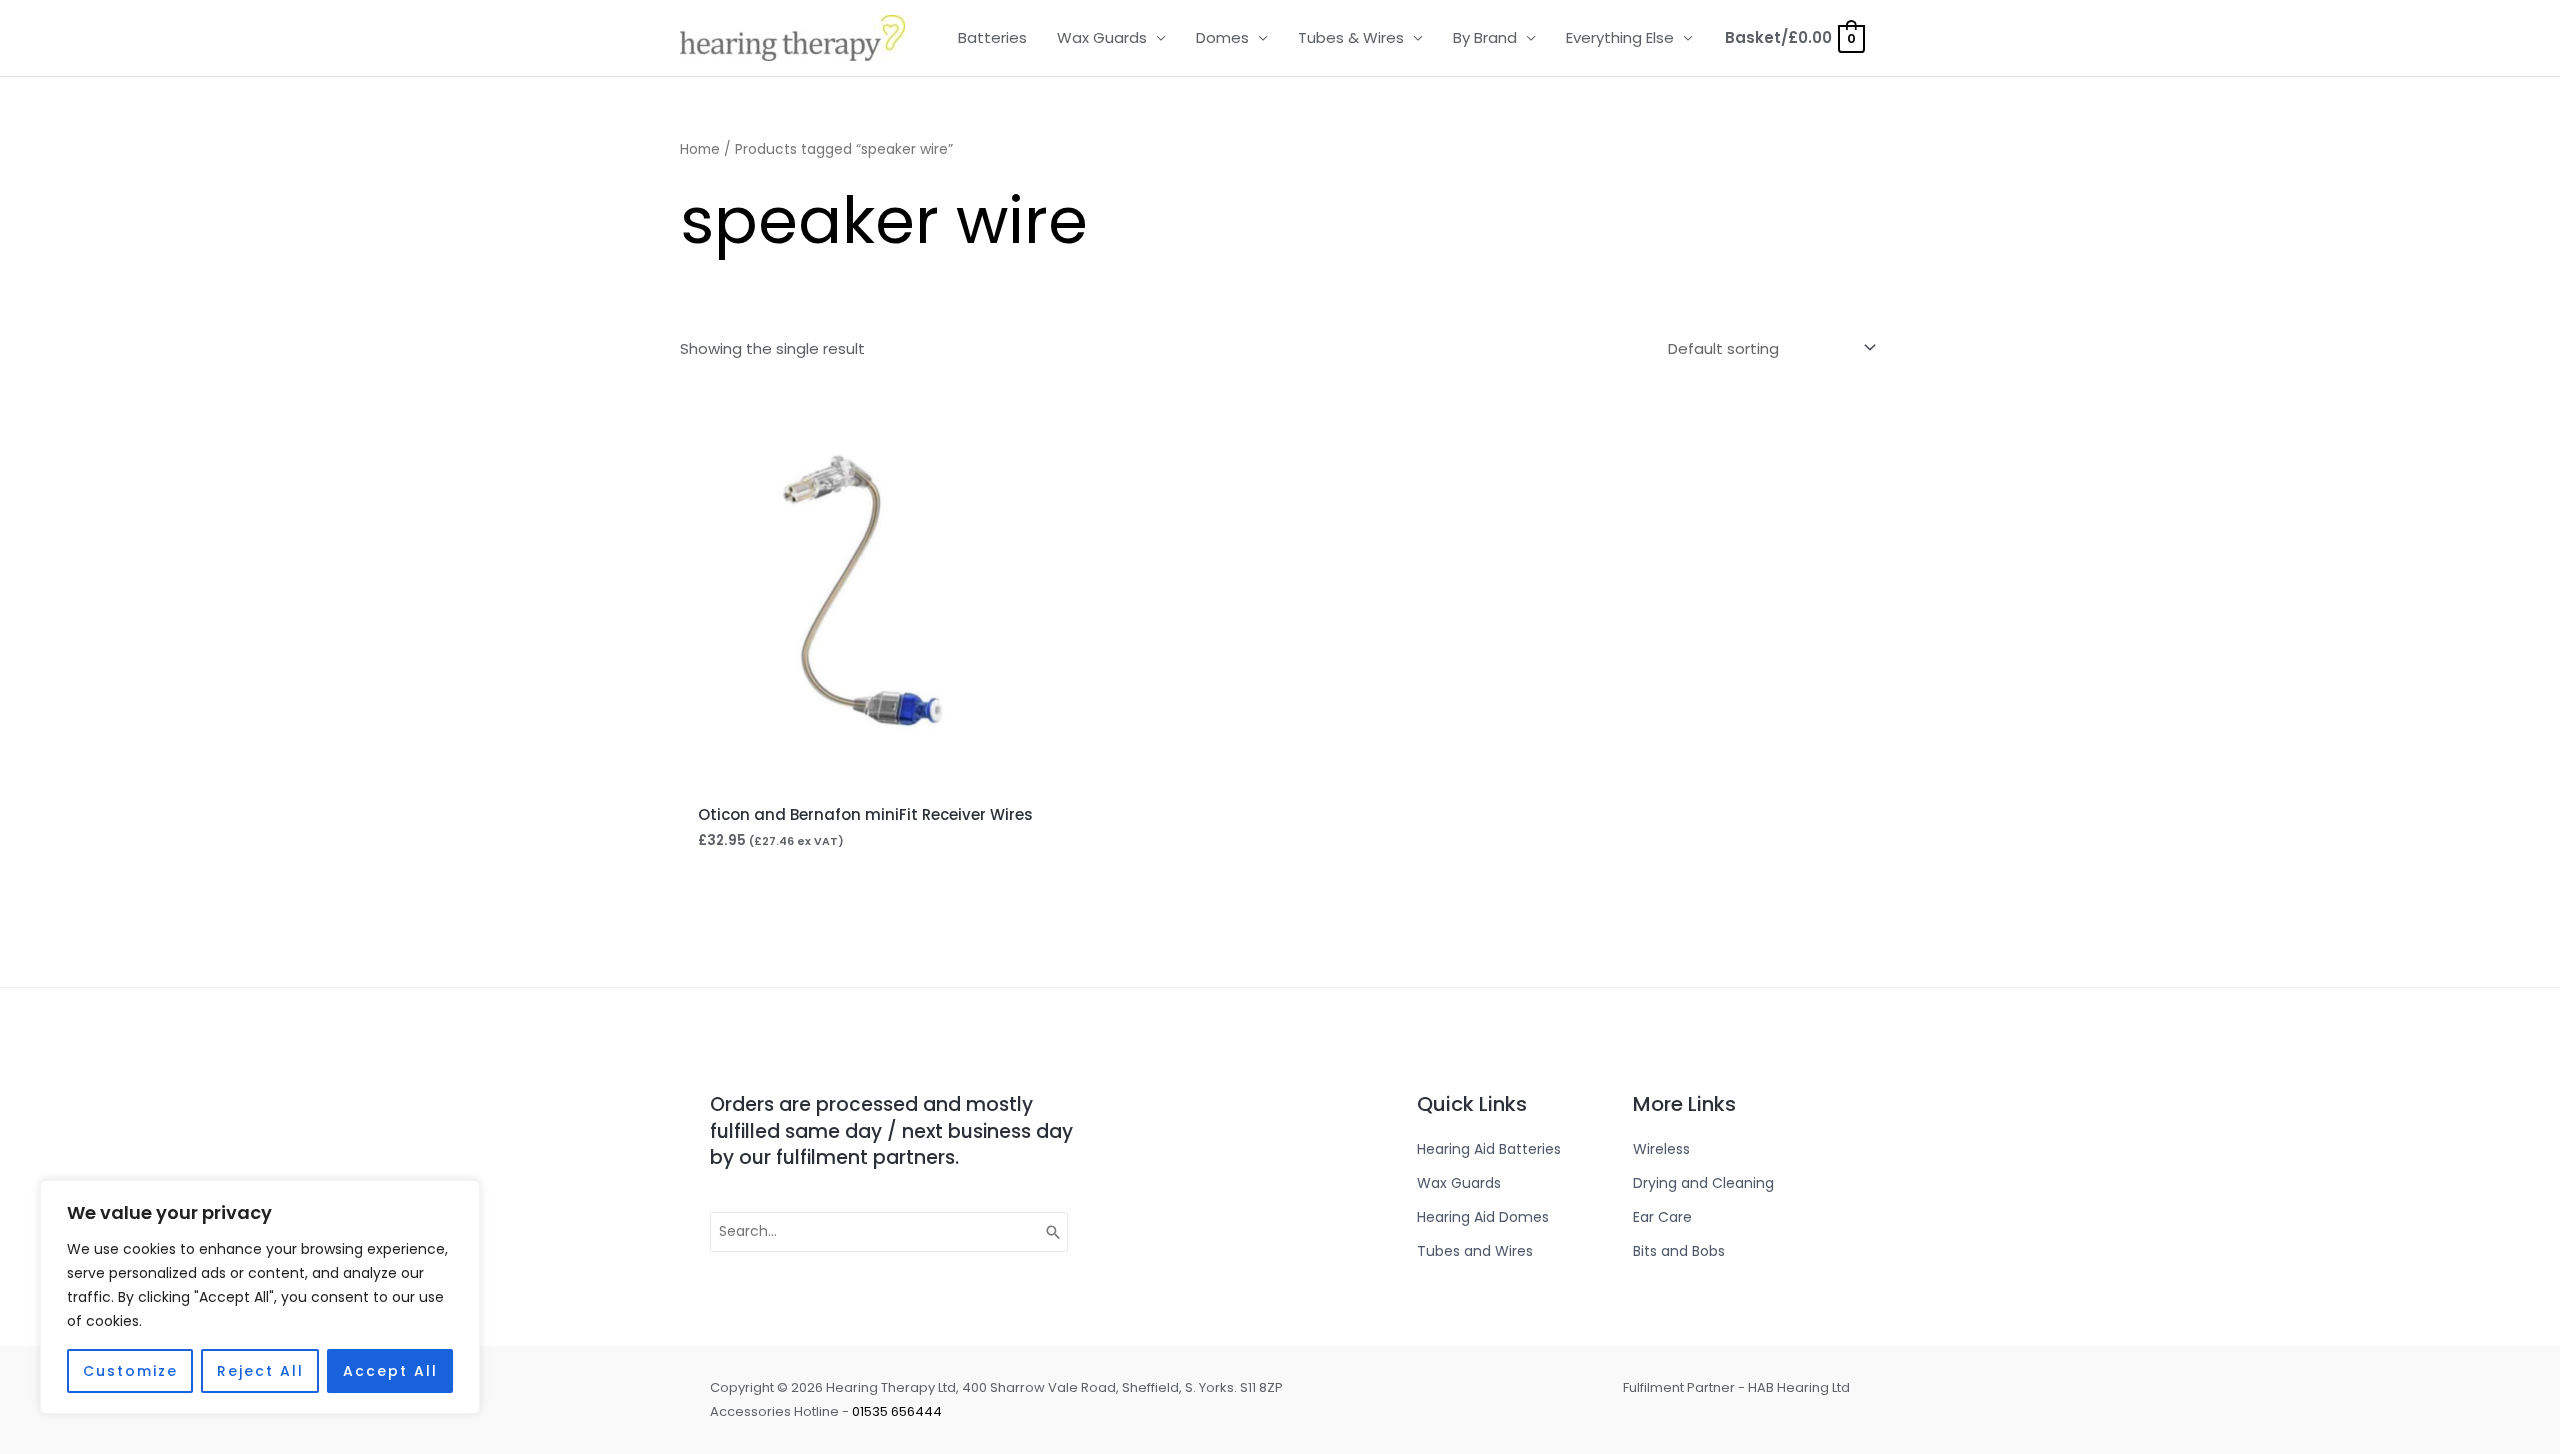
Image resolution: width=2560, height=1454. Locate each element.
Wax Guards (1102, 37)
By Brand (1485, 37)
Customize (130, 1371)
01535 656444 (897, 1411)
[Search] (1054, 1232)
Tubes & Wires (1351, 37)
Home (700, 149)
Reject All (260, 1371)
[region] (260, 1297)
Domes (1222, 37)
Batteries (992, 37)
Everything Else (1620, 37)
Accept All (390, 1371)
